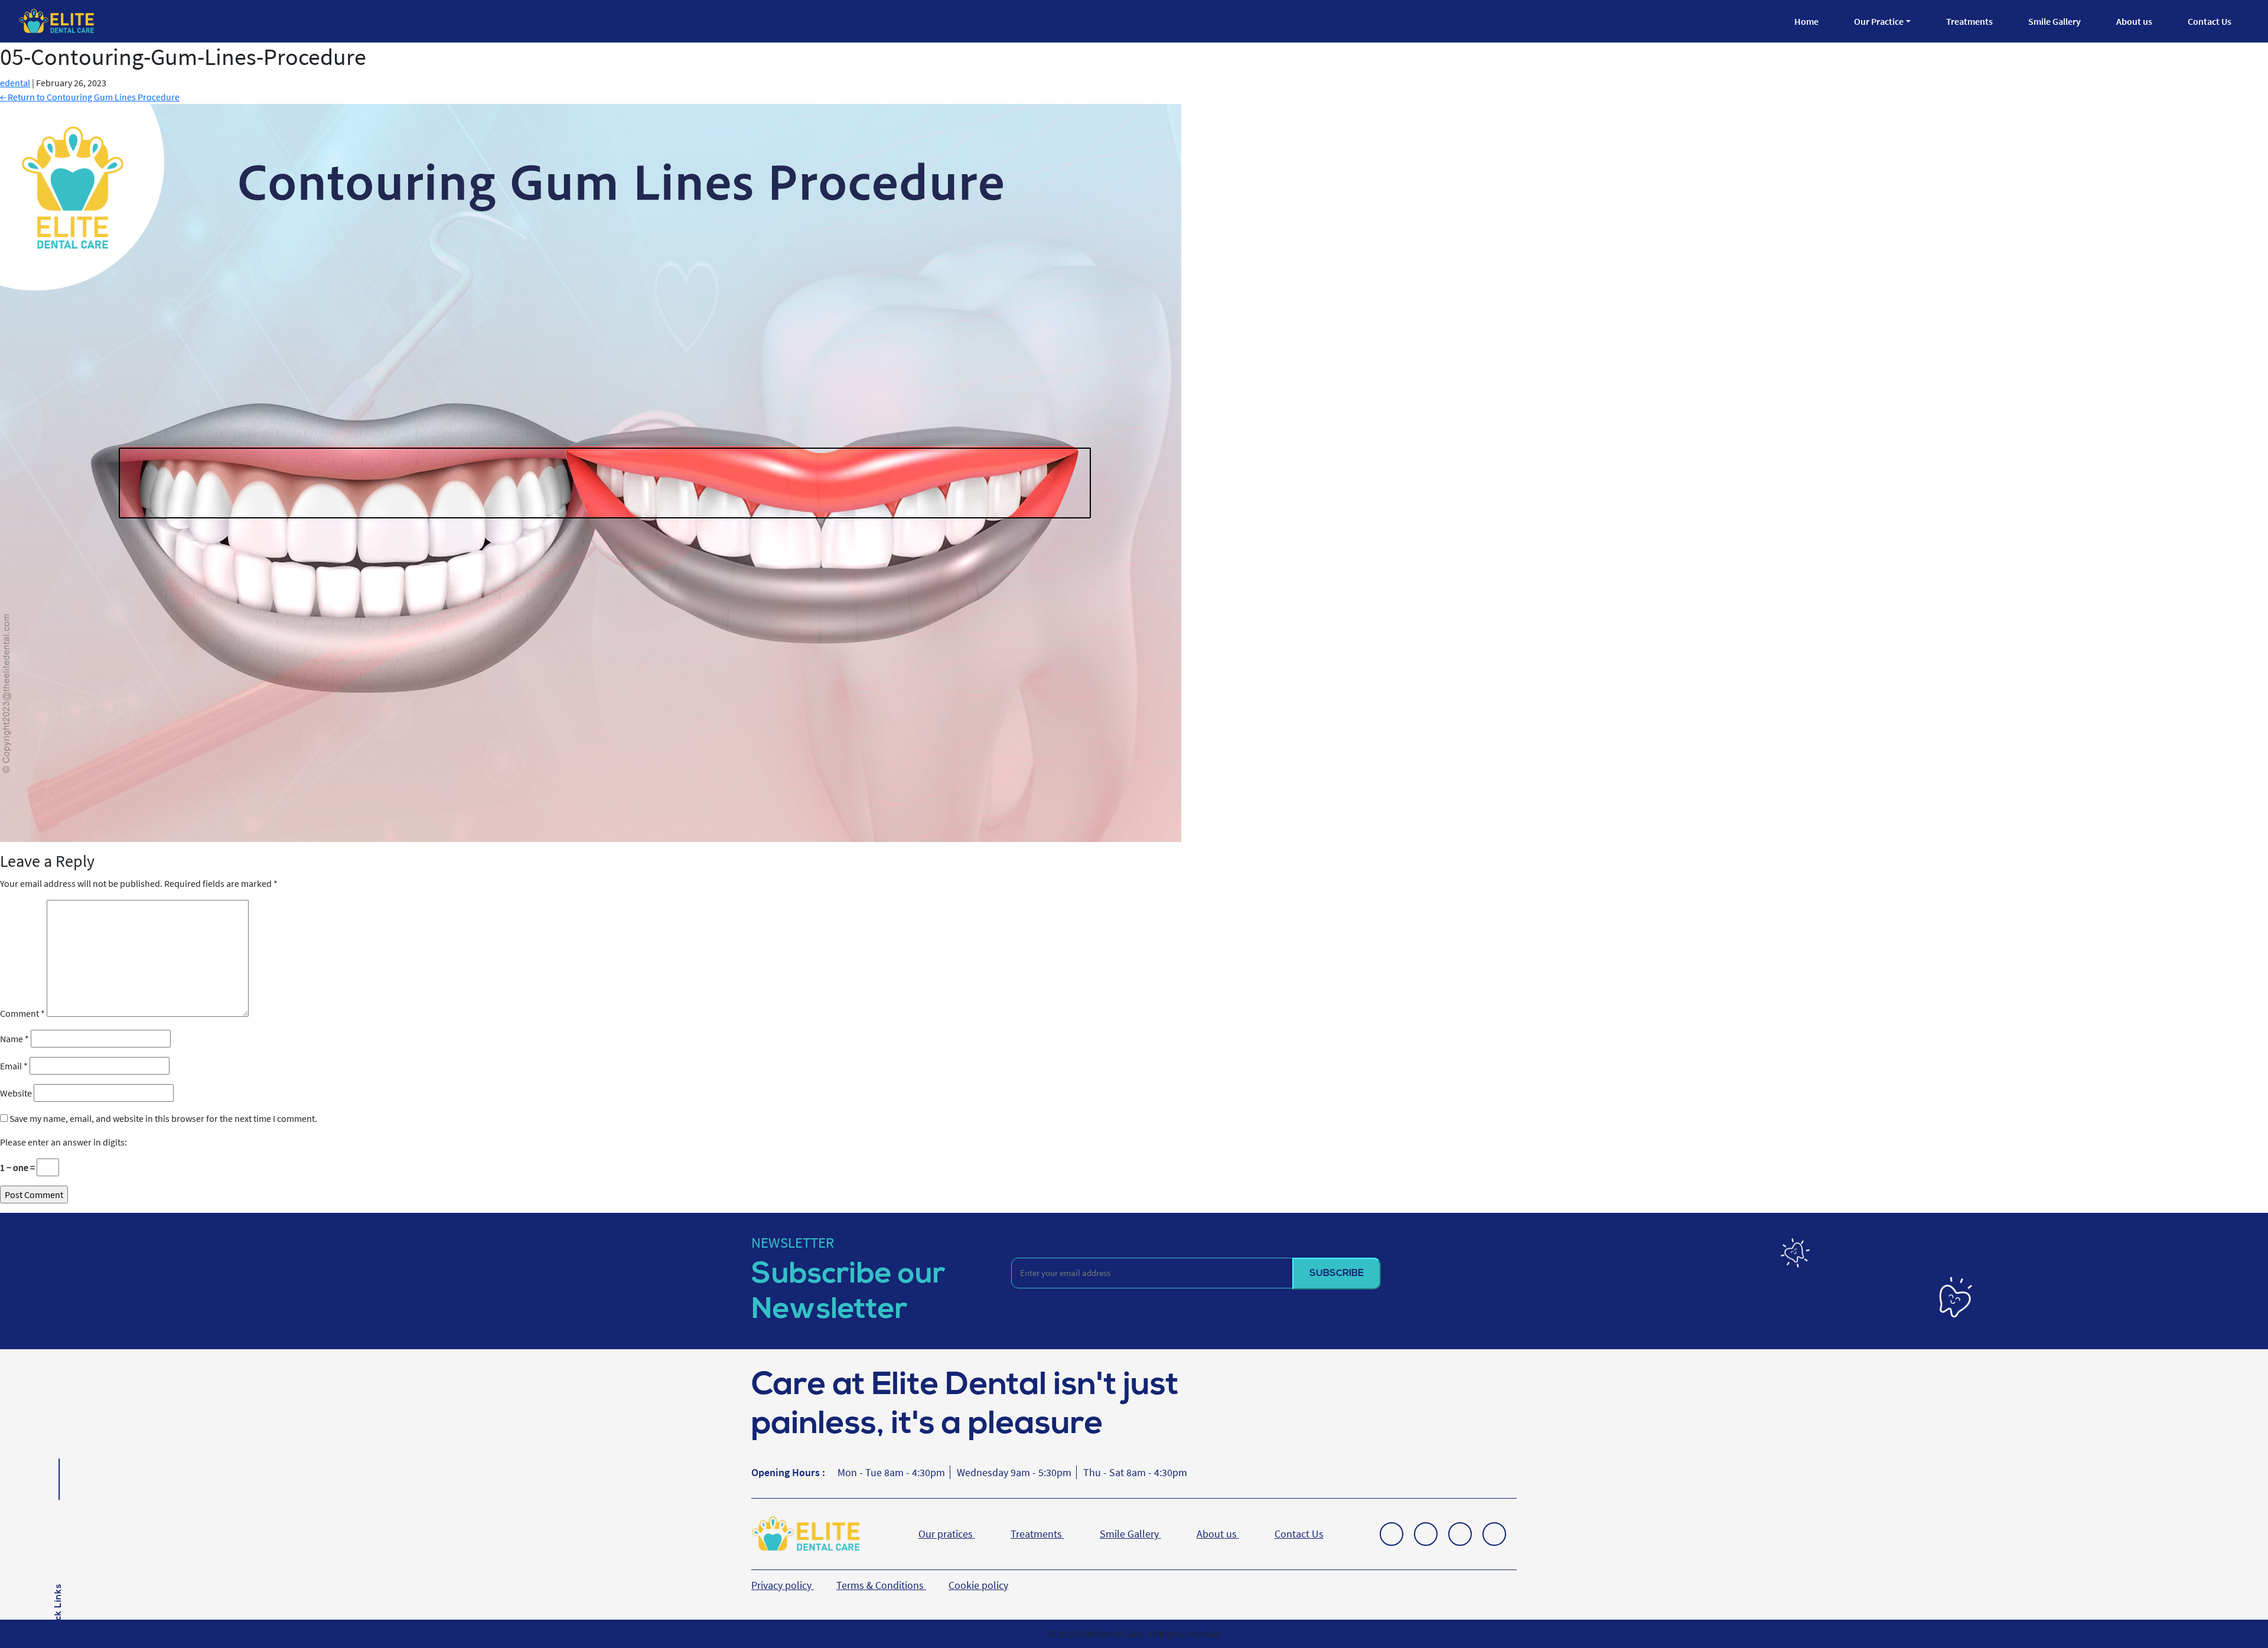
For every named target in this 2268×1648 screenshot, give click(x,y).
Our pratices (947, 1534)
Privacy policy (783, 1585)
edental (15, 83)
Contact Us (2210, 21)
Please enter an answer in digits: (63, 1142)
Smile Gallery (2054, 21)
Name (14, 1039)
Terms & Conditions (881, 1585)
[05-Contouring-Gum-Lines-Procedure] (591, 472)
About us (2134, 21)
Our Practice (1879, 21)
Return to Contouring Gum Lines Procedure (90, 97)
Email (14, 1066)
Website (16, 1093)
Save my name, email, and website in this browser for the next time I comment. (163, 1118)
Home (1806, 21)
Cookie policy (978, 1585)
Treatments (1969, 21)
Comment (22, 1013)
